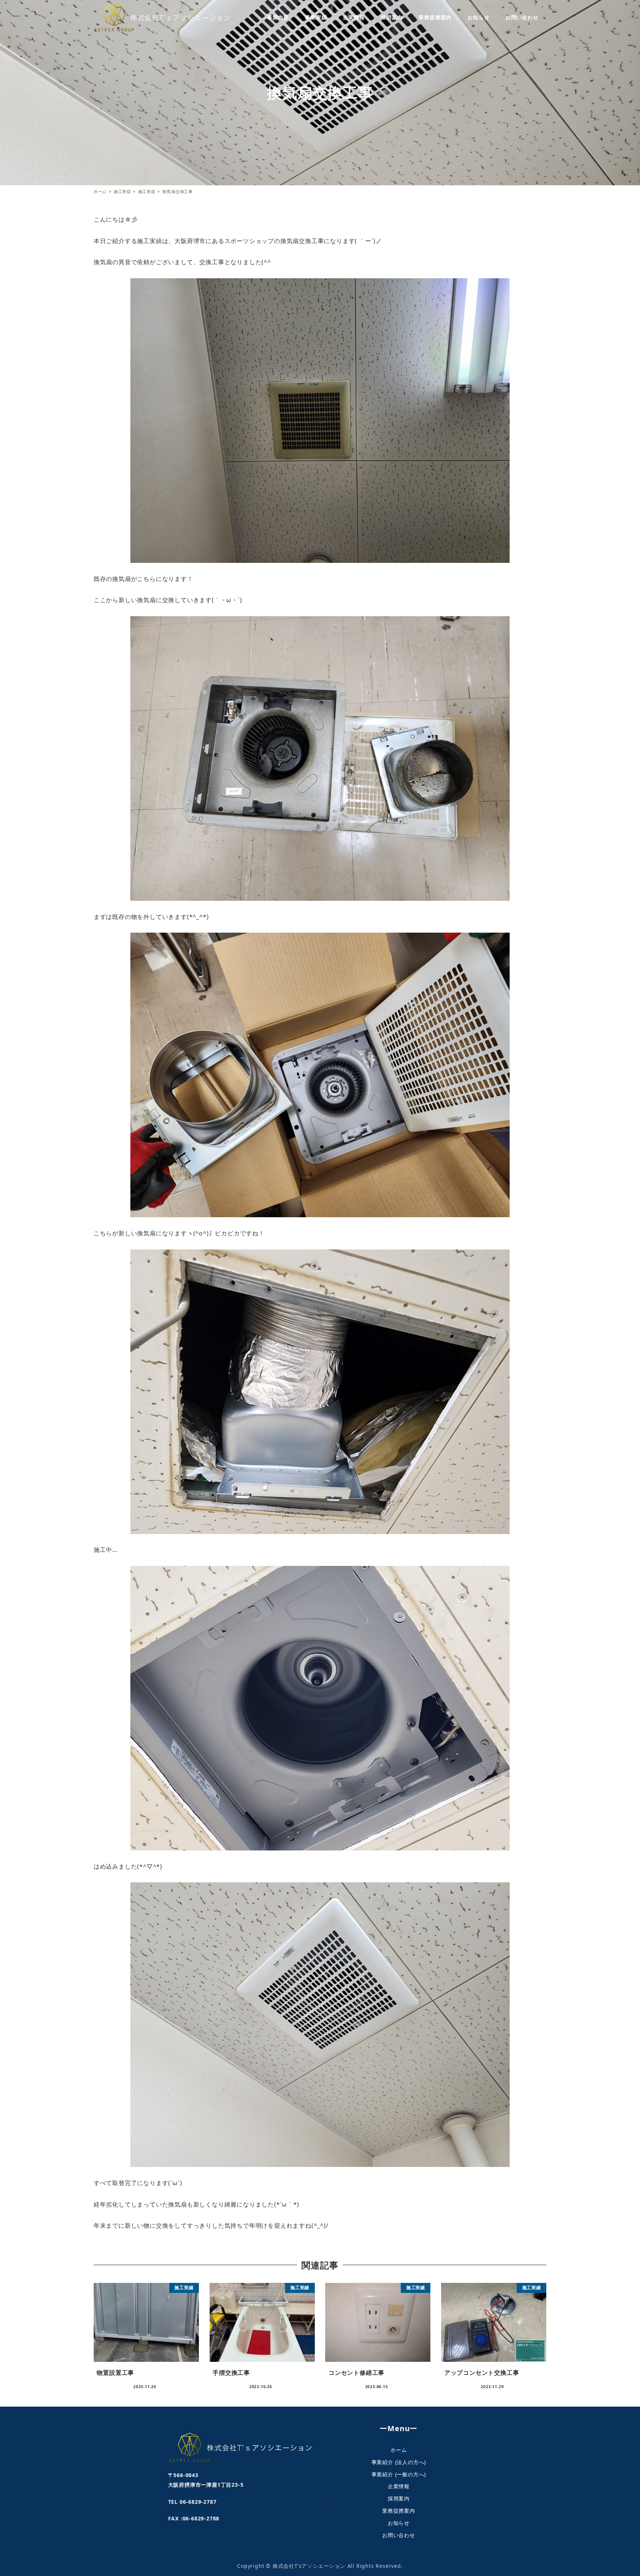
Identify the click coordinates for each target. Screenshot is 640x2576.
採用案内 (399, 2498)
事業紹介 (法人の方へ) (399, 2462)
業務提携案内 (399, 2511)
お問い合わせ (399, 2535)
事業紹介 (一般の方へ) (399, 2474)
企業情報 (399, 2486)
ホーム (399, 2450)
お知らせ (399, 2523)
